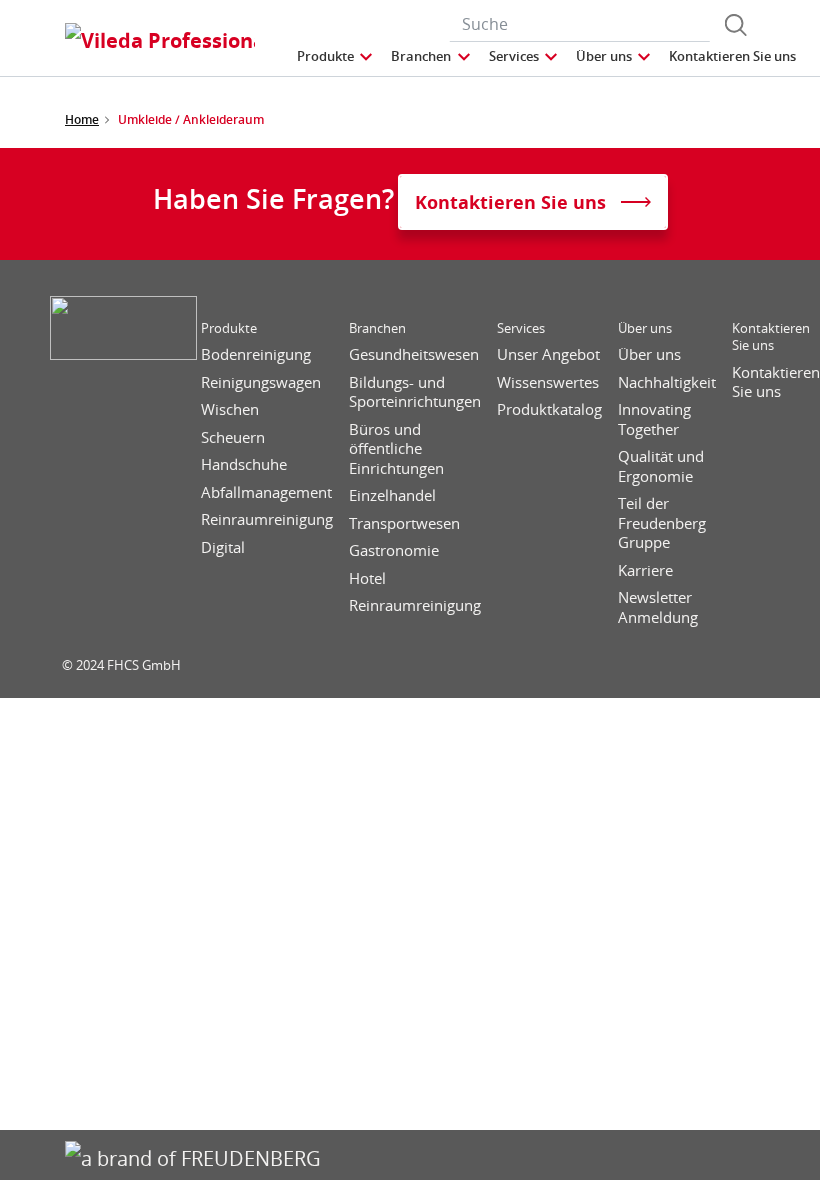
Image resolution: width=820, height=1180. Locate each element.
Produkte (229, 328)
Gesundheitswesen (414, 354)
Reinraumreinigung (267, 519)
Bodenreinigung (256, 354)
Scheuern (233, 437)
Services (521, 328)
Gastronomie (394, 550)
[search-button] (736, 25)
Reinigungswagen (261, 382)
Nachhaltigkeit (667, 382)
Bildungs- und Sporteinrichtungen (415, 392)
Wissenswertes (548, 382)
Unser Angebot (548, 354)
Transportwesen (404, 523)
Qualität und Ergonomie (661, 466)
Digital (223, 547)
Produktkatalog (549, 409)
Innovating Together (654, 419)
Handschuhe (244, 464)
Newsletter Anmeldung (658, 607)
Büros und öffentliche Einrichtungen (396, 449)
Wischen (230, 409)
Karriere (645, 570)
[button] (336, 56)
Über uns (645, 328)
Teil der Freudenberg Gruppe (662, 523)
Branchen (377, 328)
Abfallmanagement (266, 492)
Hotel (367, 578)
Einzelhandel (392, 495)
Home (82, 119)
